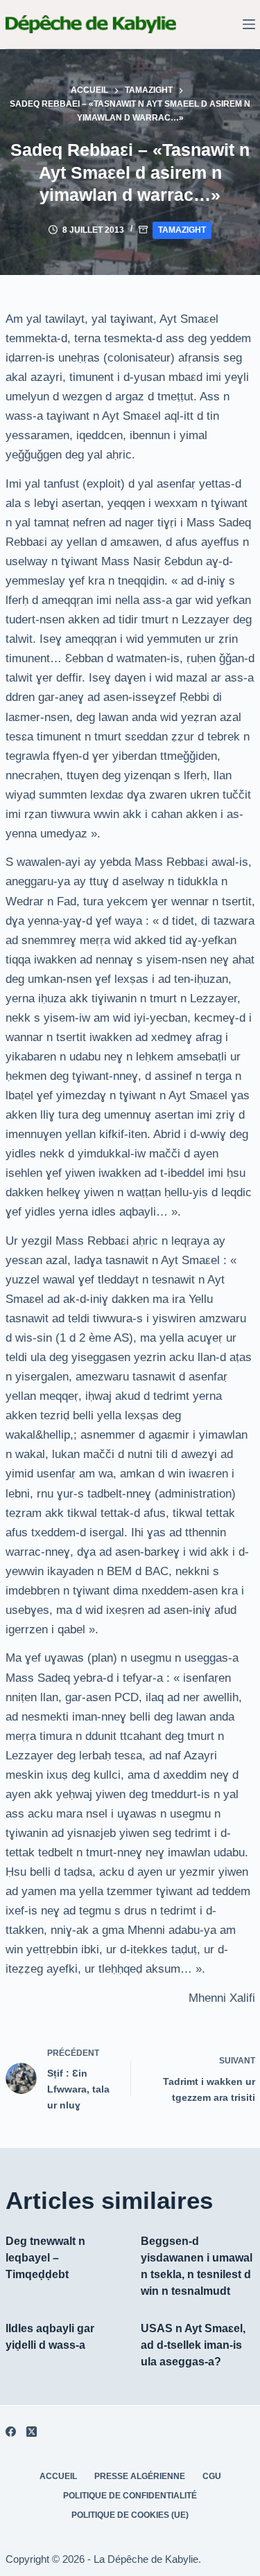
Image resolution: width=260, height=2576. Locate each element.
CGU (212, 2476)
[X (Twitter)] (32, 2432)
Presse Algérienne (140, 2476)
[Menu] (249, 24)
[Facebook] (11, 2432)
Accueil (58, 2476)
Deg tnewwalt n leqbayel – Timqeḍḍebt (45, 2258)
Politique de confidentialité (130, 2496)
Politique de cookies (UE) (130, 2515)
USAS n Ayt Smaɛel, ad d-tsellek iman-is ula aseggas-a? (193, 2345)
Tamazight (182, 230)
